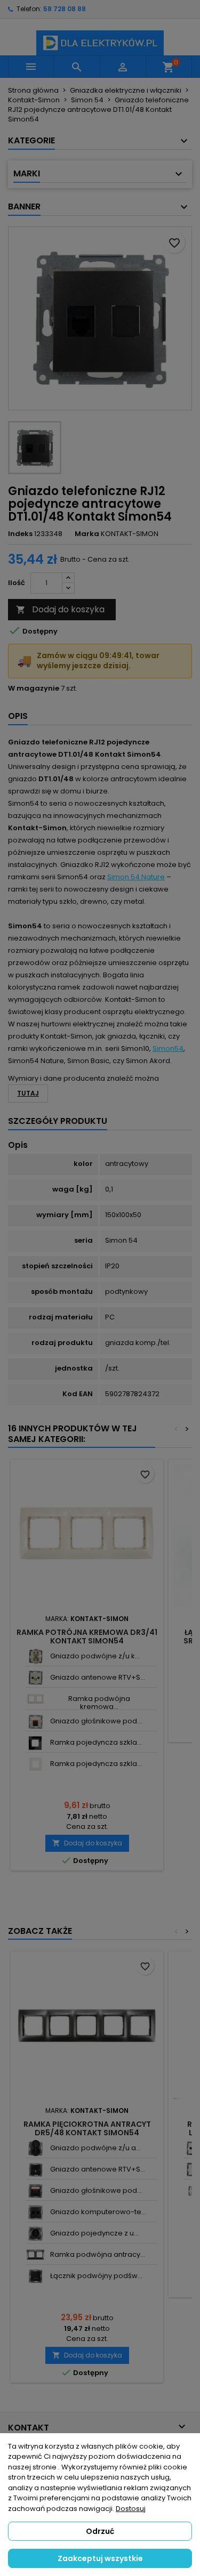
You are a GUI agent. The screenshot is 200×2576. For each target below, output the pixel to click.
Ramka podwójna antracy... (98, 2254)
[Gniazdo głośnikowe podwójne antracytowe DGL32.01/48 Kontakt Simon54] (35, 2191)
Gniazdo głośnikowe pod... (96, 1721)
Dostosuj (131, 2509)
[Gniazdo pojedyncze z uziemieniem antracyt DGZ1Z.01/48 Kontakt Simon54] (35, 2234)
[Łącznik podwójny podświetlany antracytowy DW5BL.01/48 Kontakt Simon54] (35, 2276)
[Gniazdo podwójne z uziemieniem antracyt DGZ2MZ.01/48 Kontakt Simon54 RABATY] (35, 2148)
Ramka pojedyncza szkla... (96, 1742)
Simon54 (168, 1048)
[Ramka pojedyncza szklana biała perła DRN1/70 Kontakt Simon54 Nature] (35, 1764)
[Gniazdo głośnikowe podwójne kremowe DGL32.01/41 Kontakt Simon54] (35, 1722)
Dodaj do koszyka (60, 609)
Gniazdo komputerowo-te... (98, 2212)
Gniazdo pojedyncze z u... (94, 2233)
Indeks (20, 534)
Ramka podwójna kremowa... (99, 1702)
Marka (87, 534)
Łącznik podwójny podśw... (96, 2276)
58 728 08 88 (65, 9)
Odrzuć (100, 2531)
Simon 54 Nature (136, 877)
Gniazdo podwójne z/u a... (95, 2148)
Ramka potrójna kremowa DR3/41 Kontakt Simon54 (87, 1637)
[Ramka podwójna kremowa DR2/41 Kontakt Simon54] (35, 1699)
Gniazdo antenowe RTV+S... (98, 1677)
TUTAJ (28, 1093)
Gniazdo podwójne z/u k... (95, 1656)
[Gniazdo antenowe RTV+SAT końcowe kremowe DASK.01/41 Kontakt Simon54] (35, 1678)
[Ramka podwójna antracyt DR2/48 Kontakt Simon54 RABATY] (35, 2255)
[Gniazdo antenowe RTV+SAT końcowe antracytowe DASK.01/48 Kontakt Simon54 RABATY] (35, 2170)
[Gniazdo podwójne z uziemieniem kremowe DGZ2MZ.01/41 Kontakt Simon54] (35, 1656)
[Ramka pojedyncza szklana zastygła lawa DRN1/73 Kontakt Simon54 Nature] (35, 1743)
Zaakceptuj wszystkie (100, 2558)
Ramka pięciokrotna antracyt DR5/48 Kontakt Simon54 (87, 2128)
